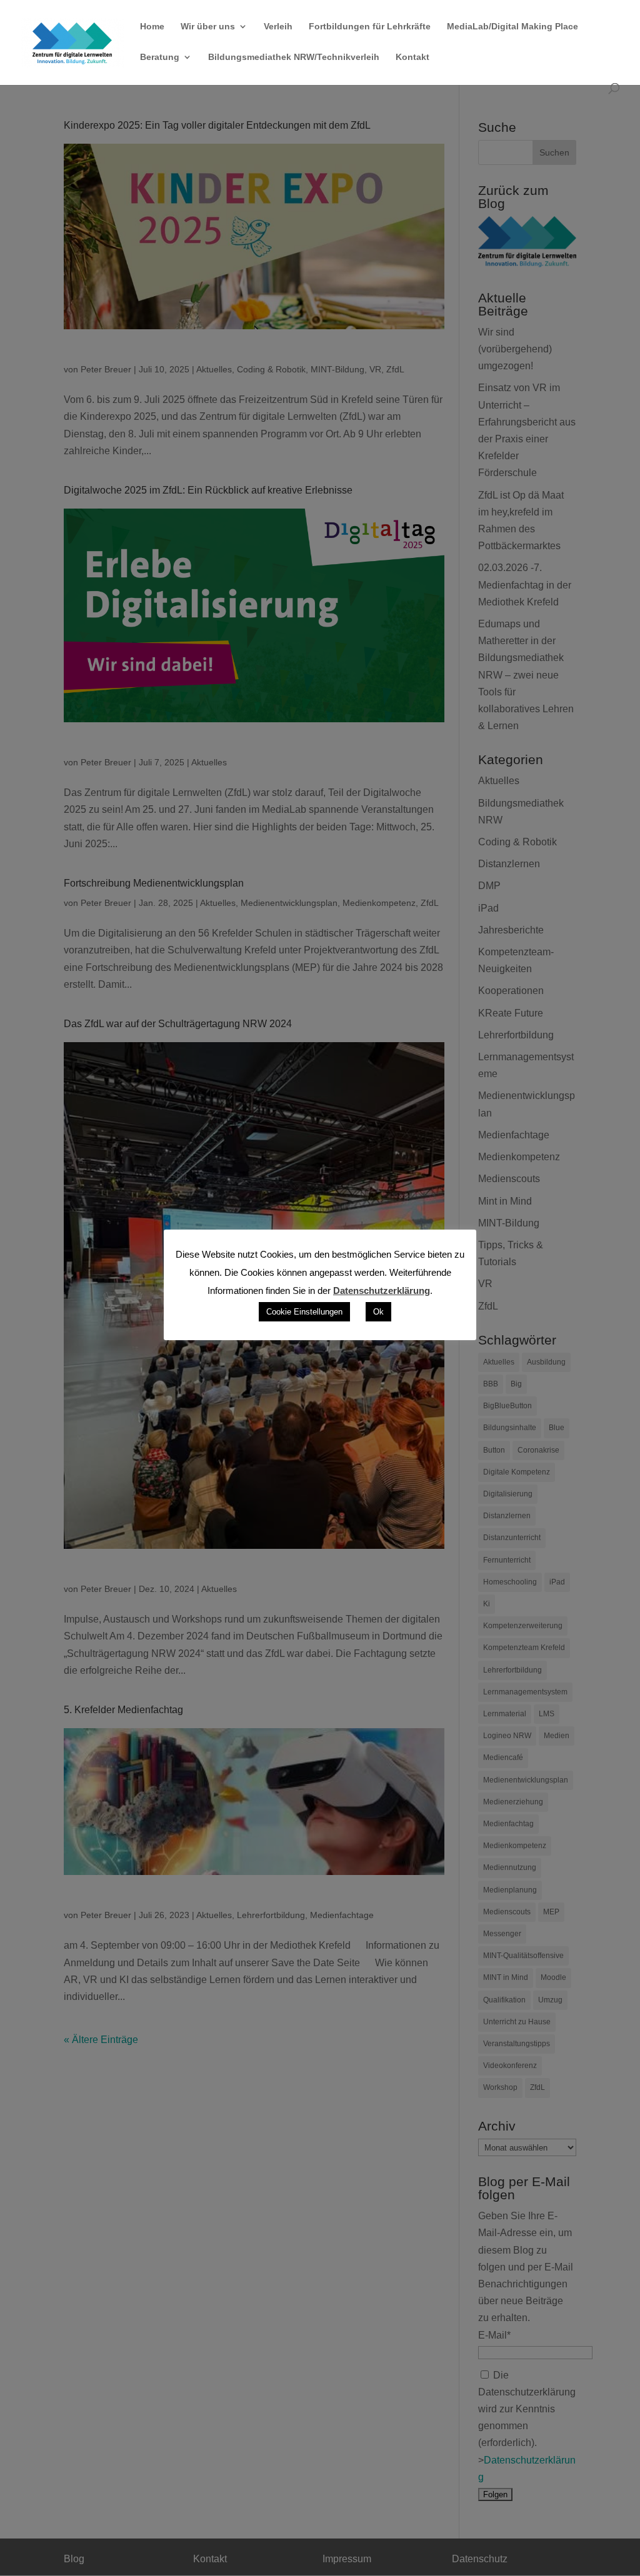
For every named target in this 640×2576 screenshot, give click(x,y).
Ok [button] (378, 1312)
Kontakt (412, 57)
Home (152, 27)
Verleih (278, 27)
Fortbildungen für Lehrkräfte (370, 27)
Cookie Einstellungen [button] (304, 1312)
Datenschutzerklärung (382, 1290)
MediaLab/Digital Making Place (512, 27)
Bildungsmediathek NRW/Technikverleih (294, 57)
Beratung (160, 57)
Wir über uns (208, 27)
